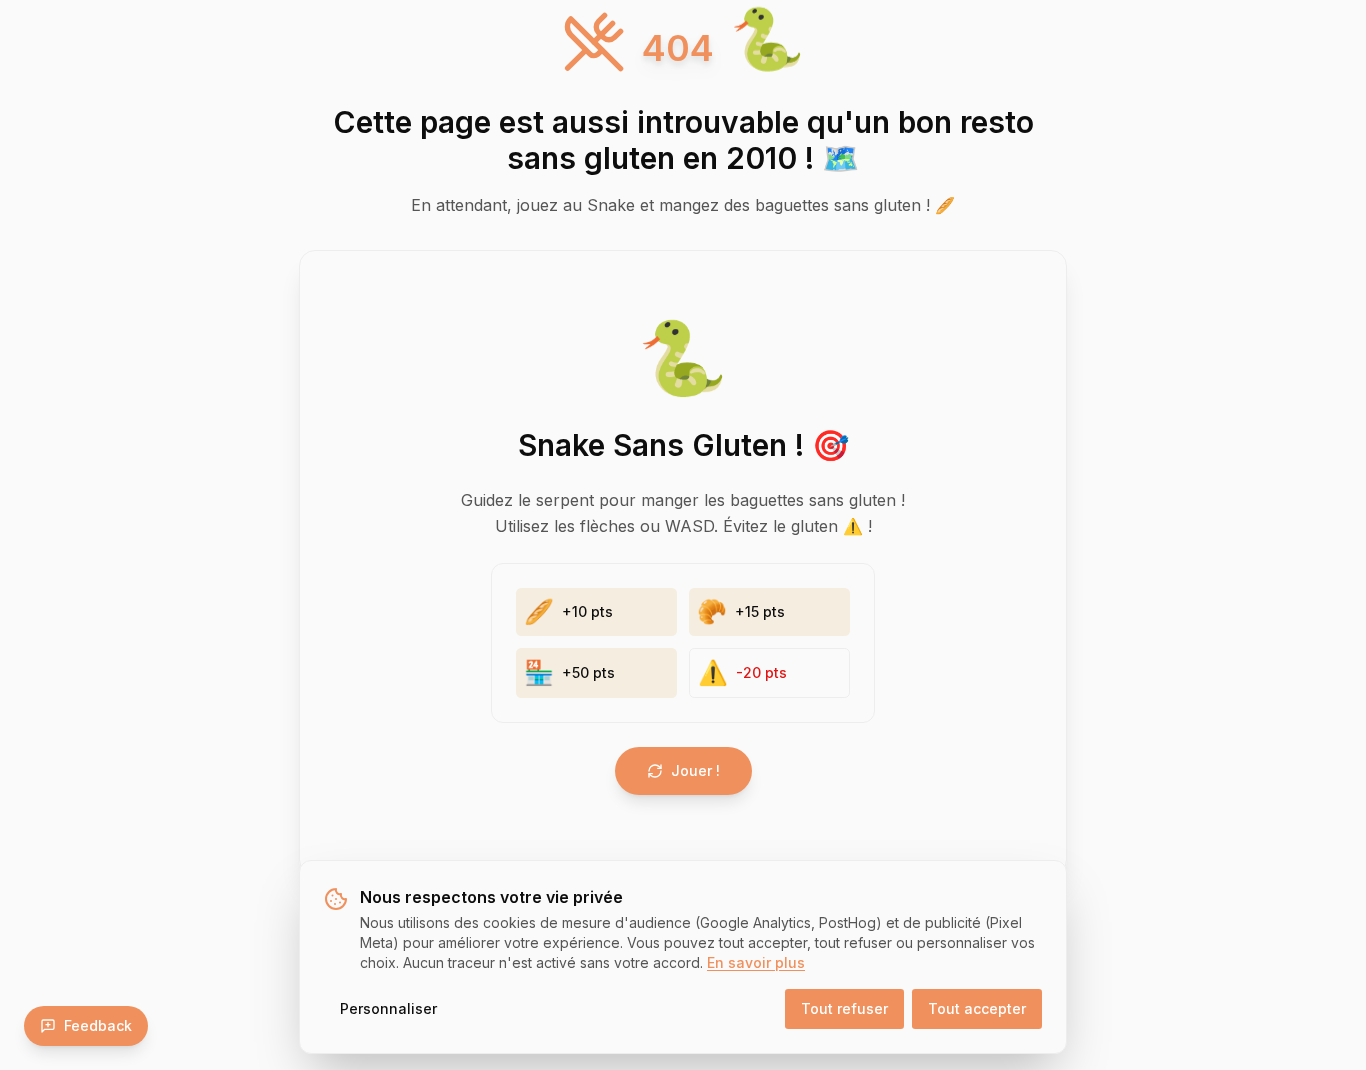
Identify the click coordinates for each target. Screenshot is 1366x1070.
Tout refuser (844, 1008)
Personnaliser (388, 1008)
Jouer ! (695, 770)
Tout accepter (977, 1008)
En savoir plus (756, 962)
